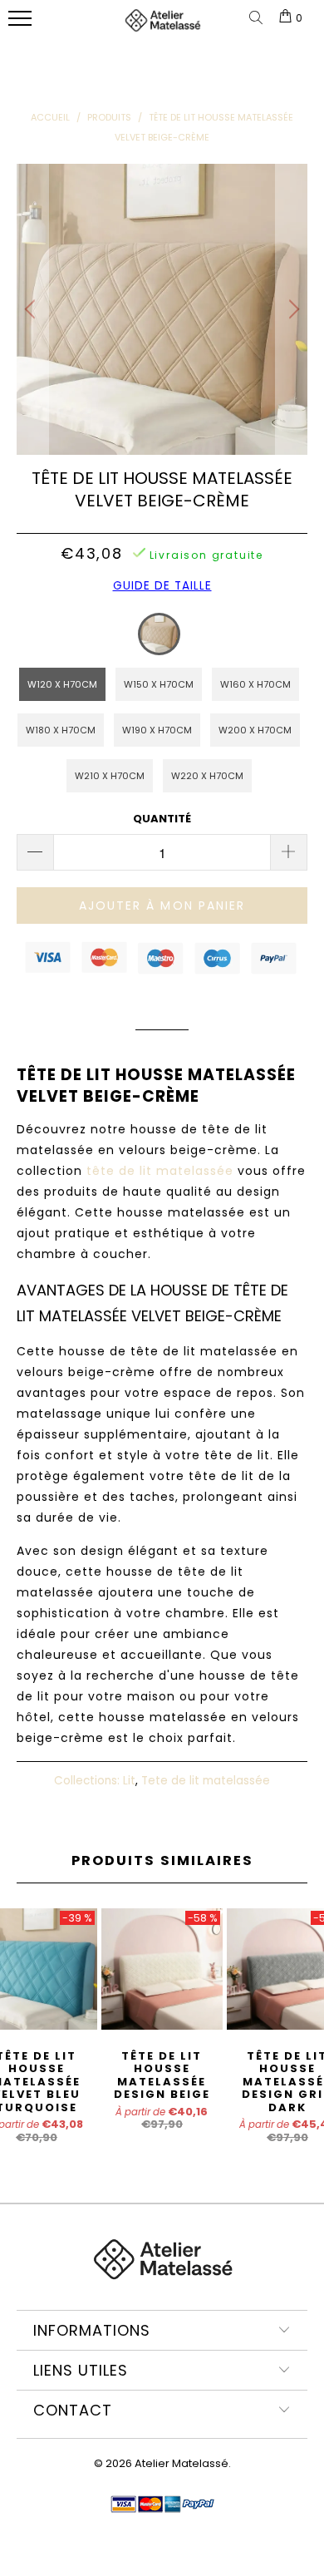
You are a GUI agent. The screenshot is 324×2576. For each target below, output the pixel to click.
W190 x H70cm (157, 730)
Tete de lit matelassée (206, 1781)
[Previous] (32, 309)
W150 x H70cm (159, 684)
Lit (129, 1781)
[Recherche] (259, 19)
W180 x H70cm (61, 730)
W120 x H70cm (62, 684)
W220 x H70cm (207, 776)
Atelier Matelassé (182, 2463)
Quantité (162, 819)
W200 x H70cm (255, 730)
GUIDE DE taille (162, 586)
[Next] (292, 309)
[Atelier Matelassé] (162, 27)
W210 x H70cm (110, 776)
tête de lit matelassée (160, 1171)
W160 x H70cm (255, 684)
